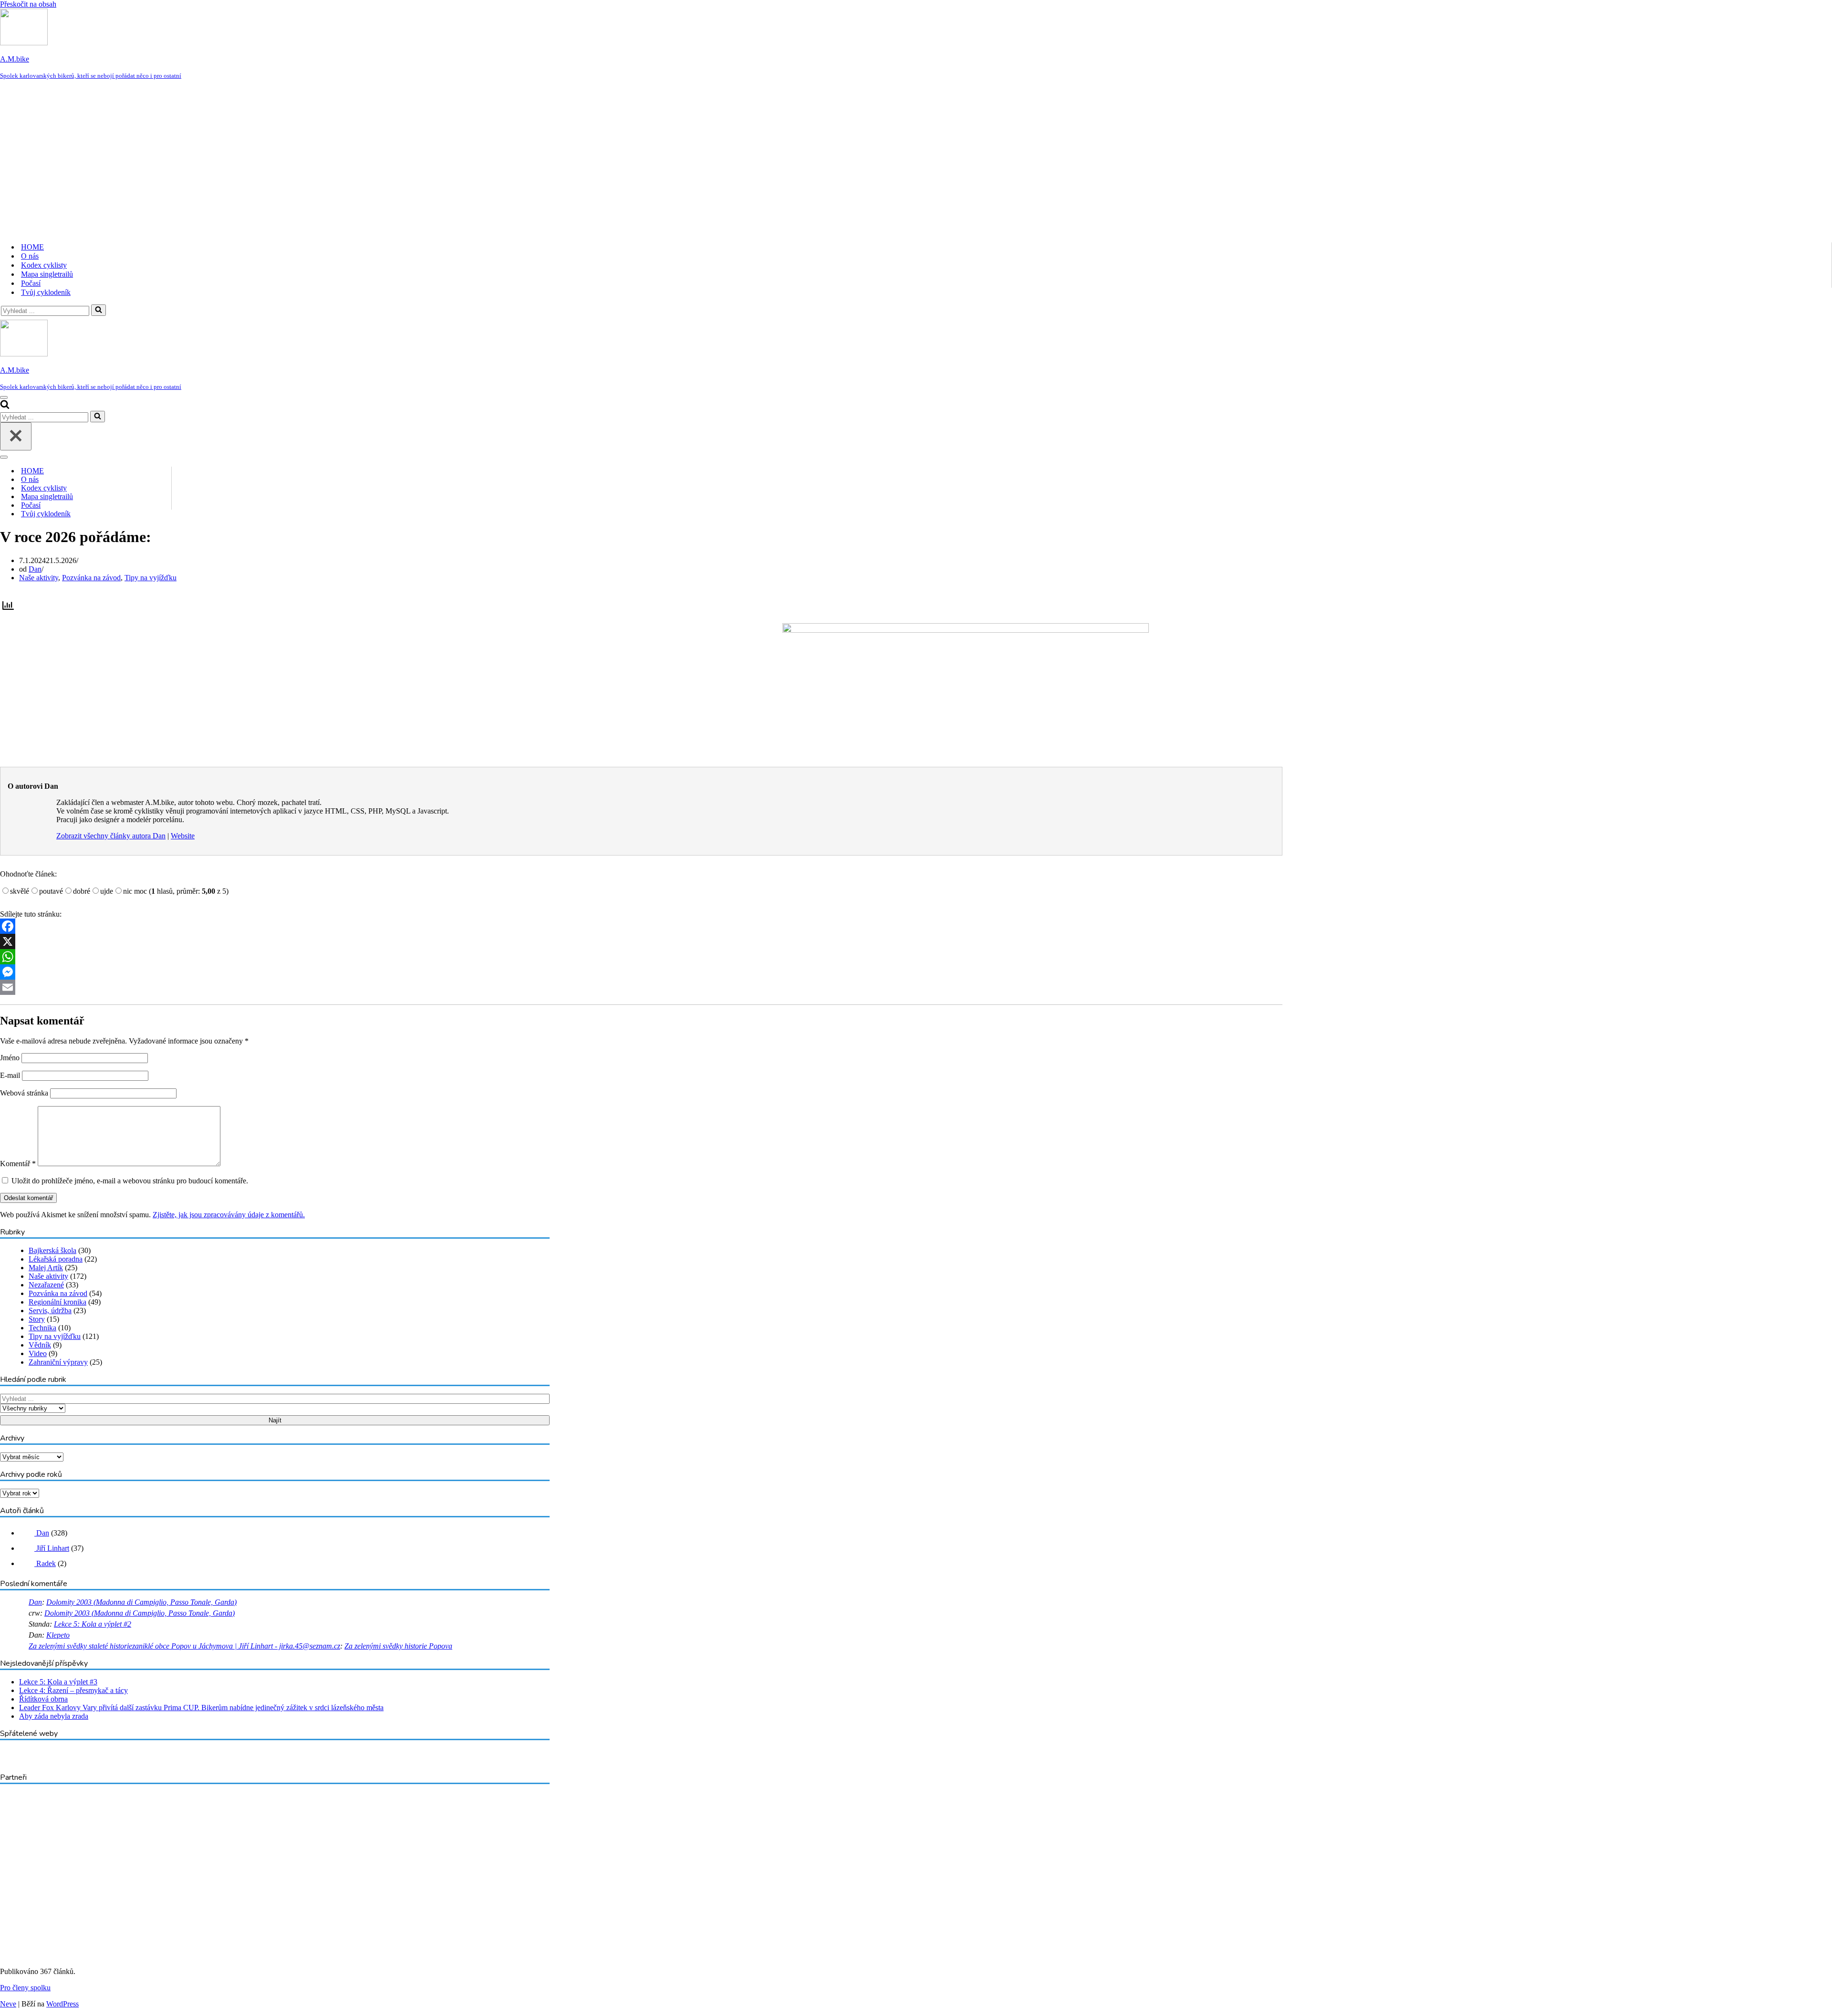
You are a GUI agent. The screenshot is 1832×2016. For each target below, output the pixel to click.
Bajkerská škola (52, 1250)
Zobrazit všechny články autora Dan (111, 836)
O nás (30, 256)
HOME (32, 247)
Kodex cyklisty (44, 265)
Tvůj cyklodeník (46, 292)
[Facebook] (641, 926)
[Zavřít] (16, 436)
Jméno (10, 1058)
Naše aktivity (39, 578)
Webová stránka (24, 1093)
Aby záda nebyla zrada (54, 1716)
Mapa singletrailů (47, 274)
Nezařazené (46, 1285)
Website (183, 836)
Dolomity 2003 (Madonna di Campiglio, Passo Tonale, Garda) (141, 1602)
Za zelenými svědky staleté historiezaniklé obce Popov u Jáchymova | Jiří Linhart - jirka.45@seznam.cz (184, 1646)
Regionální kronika (57, 1302)
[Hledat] (99, 310)
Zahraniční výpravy (58, 1362)
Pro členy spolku (25, 1988)
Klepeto (58, 1635)
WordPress (62, 2004)
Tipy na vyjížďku (151, 578)
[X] (641, 941)
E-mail (10, 1075)
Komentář (18, 1164)
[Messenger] (641, 972)
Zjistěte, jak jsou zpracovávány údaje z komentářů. (229, 1215)
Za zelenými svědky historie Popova (398, 1646)
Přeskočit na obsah (28, 4)
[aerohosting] (74, 1939)
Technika (42, 1328)
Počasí (31, 283)
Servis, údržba (50, 1311)
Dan (35, 569)
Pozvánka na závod (91, 578)
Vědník (40, 1345)
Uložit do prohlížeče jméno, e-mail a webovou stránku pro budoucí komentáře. (130, 1181)
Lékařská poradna (56, 1259)
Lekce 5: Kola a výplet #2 (93, 1624)
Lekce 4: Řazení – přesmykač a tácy (73, 1690)
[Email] (641, 987)
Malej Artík (46, 1268)
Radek (45, 1563)
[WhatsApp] (641, 957)
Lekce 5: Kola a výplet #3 (58, 1682)
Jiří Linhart (52, 1548)
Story (37, 1319)
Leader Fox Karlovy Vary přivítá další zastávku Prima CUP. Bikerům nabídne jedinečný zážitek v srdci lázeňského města (201, 1708)
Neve (8, 2004)
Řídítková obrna (43, 1699)
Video (38, 1353)
